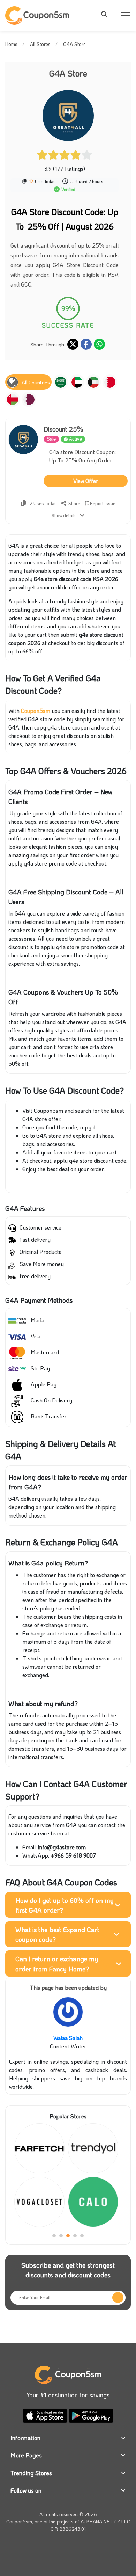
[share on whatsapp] (99, 344)
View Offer (86, 481)
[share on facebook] (86, 344)
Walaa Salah (68, 2038)
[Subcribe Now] (118, 2297)
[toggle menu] (106, 14)
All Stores (40, 44)
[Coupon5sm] (38, 15)
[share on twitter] (73, 344)
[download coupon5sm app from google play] (91, 2414)
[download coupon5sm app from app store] (46, 2414)
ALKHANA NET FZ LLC (105, 2522)
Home (11, 44)
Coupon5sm (36, 711)
